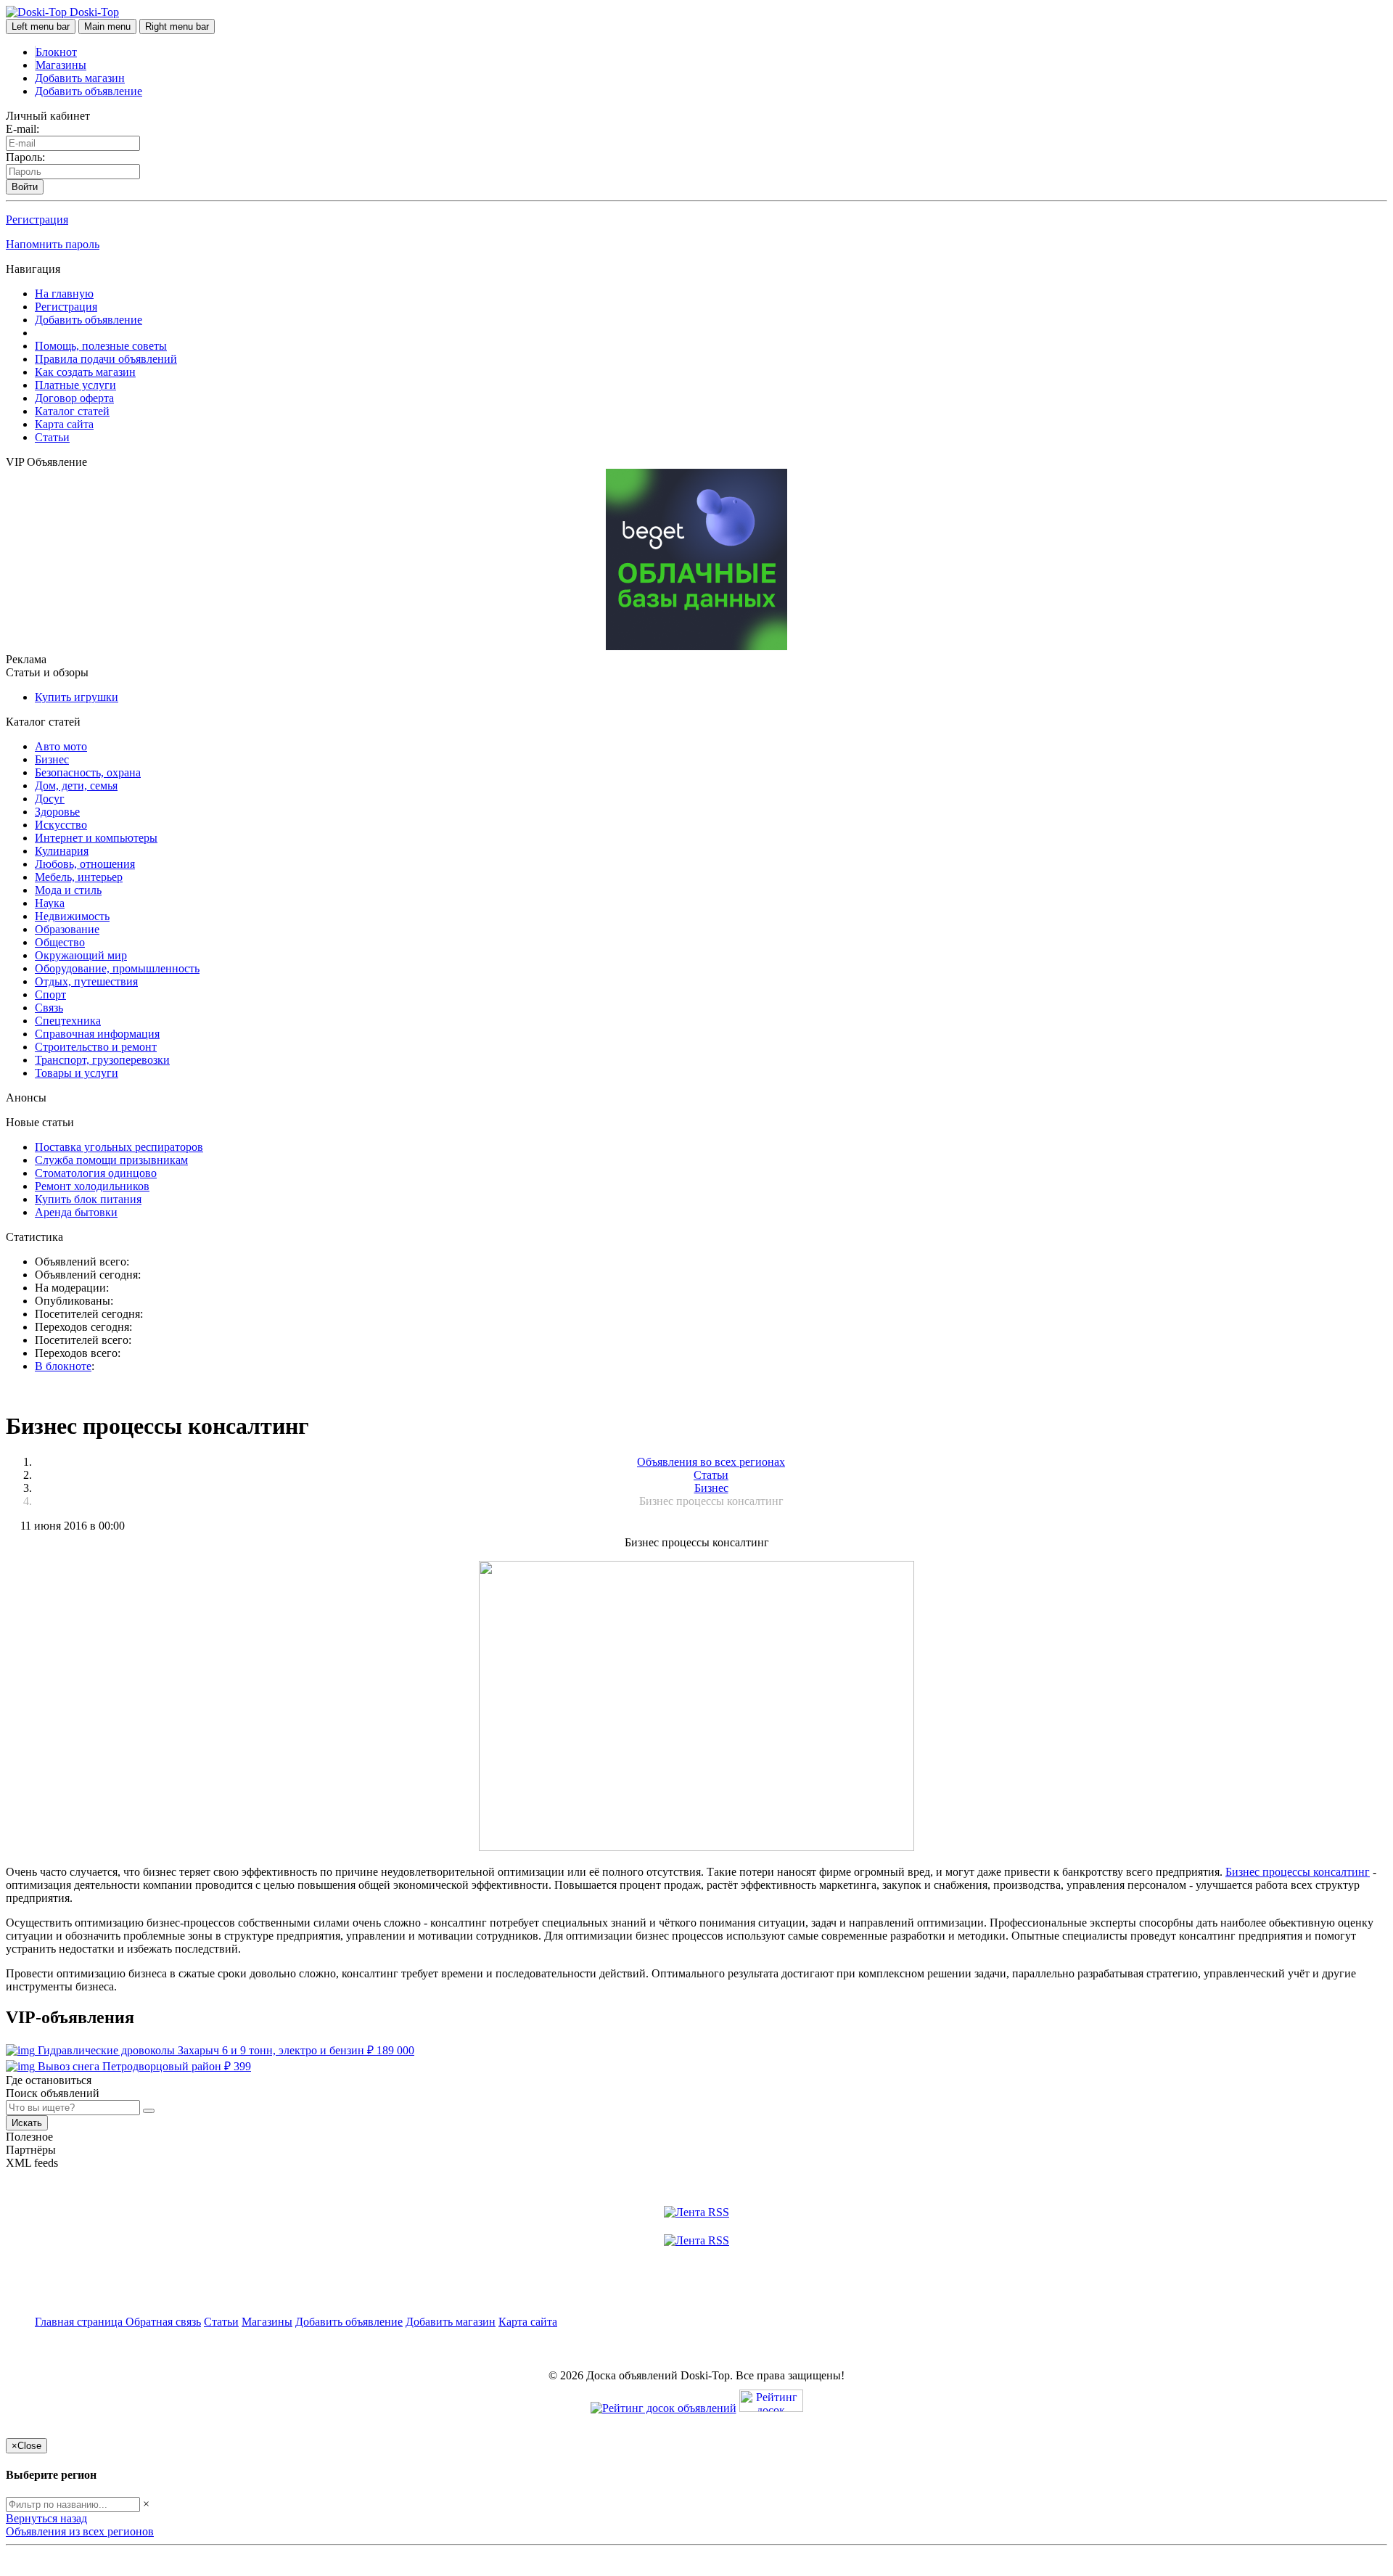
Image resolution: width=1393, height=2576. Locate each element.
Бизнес (52, 759)
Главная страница (80, 2322)
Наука (50, 903)
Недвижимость (72, 916)
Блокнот (56, 52)
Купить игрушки (77, 697)
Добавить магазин (80, 78)
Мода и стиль (68, 890)
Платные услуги (75, 385)
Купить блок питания (88, 1199)
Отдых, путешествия (86, 981)
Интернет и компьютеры (96, 838)
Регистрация (37, 220)
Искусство (61, 825)
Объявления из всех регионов (80, 2531)
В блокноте (63, 1366)
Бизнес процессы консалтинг (1298, 1872)
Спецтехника (68, 1021)
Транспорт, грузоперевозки (102, 1060)
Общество (60, 942)
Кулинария (62, 851)
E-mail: (22, 129)
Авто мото (61, 746)
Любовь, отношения (85, 864)
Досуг (50, 799)
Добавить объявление (89, 91)
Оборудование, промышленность (117, 968)
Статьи (52, 437)
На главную (64, 294)
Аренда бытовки (76, 1212)
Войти (25, 187)
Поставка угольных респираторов (119, 1147)
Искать (27, 2123)
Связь (49, 1008)
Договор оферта (74, 398)
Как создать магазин (85, 372)
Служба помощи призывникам (111, 1160)
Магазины (61, 65)
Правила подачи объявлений (106, 359)
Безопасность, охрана (88, 772)
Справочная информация (97, 1034)
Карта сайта (64, 424)
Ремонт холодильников (92, 1186)
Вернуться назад (46, 2518)
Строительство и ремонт (96, 1047)
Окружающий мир (81, 955)
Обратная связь (163, 2322)
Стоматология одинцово (96, 1173)
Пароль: (25, 157)
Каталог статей (72, 411)
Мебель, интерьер (79, 877)
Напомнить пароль (53, 244)
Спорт (50, 994)
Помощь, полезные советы (101, 346)
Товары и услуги (77, 1073)
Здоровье (57, 812)
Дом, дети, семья (76, 785)
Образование (67, 929)
